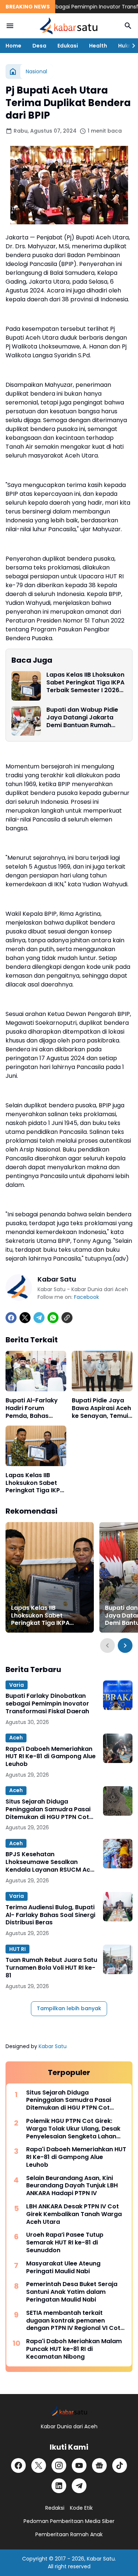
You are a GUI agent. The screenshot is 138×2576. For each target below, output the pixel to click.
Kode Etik (81, 2508)
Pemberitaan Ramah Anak (69, 2534)
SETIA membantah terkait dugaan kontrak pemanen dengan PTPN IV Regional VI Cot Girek (73, 2321)
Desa (39, 46)
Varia (17, 1685)
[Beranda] (13, 71)
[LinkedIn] (59, 2486)
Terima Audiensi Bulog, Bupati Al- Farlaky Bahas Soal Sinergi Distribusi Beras (50, 1915)
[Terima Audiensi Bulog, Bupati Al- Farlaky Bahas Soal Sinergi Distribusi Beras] (118, 1907)
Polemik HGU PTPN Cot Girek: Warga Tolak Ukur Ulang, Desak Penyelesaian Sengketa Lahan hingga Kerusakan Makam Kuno (74, 2129)
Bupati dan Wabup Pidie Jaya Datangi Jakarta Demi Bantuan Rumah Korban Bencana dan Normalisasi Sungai (82, 718)
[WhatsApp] (53, 1318)
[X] (25, 1318)
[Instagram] (59, 2465)
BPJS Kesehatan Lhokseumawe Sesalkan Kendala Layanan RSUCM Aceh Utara (52, 1862)
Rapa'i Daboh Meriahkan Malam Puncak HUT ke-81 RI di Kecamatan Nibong (74, 2349)
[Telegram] (39, 1318)
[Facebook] (11, 1318)
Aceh (16, 1738)
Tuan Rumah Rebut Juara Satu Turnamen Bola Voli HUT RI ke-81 (51, 1968)
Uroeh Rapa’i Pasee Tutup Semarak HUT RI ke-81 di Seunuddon (65, 2243)
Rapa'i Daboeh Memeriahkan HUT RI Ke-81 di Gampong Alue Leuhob (51, 1757)
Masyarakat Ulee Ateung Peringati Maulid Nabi (63, 2268)
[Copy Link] (67, 1318)
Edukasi (68, 46)
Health (98, 46)
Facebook (86, 1297)
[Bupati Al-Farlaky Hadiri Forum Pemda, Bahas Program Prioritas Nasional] (36, 1371)
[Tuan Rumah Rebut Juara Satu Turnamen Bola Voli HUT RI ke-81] (118, 1959)
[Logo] (69, 2411)
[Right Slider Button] (131, 46)
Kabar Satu (53, 2046)
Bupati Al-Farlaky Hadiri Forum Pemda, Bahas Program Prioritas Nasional (33, 1408)
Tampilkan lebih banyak (69, 2008)
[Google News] (99, 2465)
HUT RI (17, 1949)
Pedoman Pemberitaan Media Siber (69, 2521)
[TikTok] (120, 2465)
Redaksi (55, 2508)
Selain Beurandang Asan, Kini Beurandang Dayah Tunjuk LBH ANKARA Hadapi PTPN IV (72, 2186)
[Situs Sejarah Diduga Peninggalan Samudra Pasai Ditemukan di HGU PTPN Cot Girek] (118, 1801)
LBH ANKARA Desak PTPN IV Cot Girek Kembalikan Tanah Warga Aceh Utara (74, 2214)
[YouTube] (79, 2465)
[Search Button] (128, 26)
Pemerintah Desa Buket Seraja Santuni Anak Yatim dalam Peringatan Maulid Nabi (72, 2292)
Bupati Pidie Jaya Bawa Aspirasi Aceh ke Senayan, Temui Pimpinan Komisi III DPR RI (101, 1408)
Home (13, 46)
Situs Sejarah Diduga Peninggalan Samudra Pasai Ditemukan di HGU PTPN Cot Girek (48, 1809)
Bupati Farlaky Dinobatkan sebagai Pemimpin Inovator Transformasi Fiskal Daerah (47, 1704)
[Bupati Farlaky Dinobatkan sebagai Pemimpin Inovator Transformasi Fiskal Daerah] (118, 1695)
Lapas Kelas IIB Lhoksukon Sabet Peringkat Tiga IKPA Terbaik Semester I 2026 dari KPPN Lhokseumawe (85, 683)
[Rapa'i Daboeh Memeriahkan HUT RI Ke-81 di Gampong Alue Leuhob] (118, 1748)
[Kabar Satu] (69, 26)
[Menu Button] (10, 26)
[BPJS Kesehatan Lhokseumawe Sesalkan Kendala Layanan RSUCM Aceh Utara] (118, 1854)
